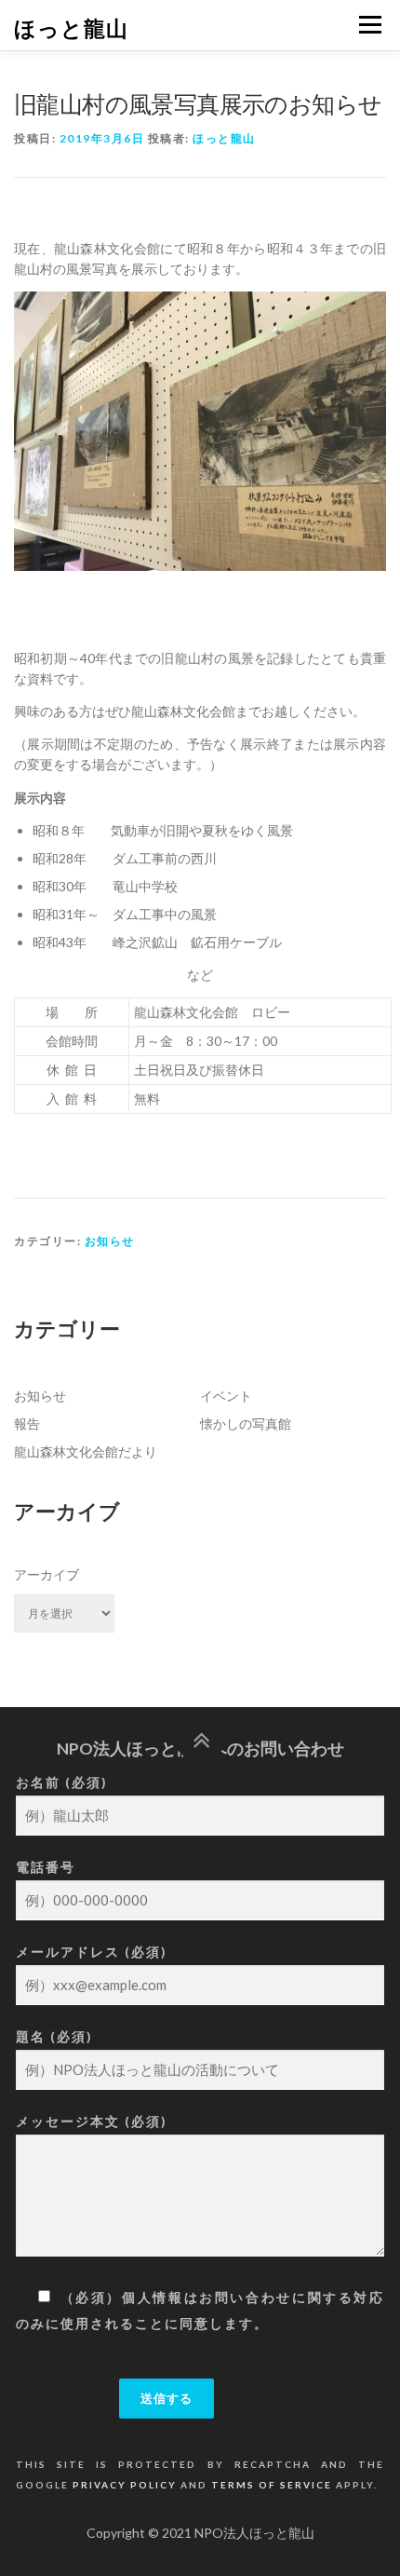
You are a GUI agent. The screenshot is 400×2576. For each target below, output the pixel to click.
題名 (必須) (54, 2036)
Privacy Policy (125, 2485)
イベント (226, 1396)
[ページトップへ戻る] (200, 1739)
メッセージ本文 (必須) (92, 2121)
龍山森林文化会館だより (86, 1451)
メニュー (370, 25)
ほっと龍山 (71, 27)
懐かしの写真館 (246, 1424)
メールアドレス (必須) (92, 1952)
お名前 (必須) (62, 1782)
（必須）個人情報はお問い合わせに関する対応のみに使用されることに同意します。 (200, 2310)
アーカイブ (47, 1574)
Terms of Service (272, 2485)
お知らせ (110, 1241)
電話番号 (46, 1867)
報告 (27, 1424)
